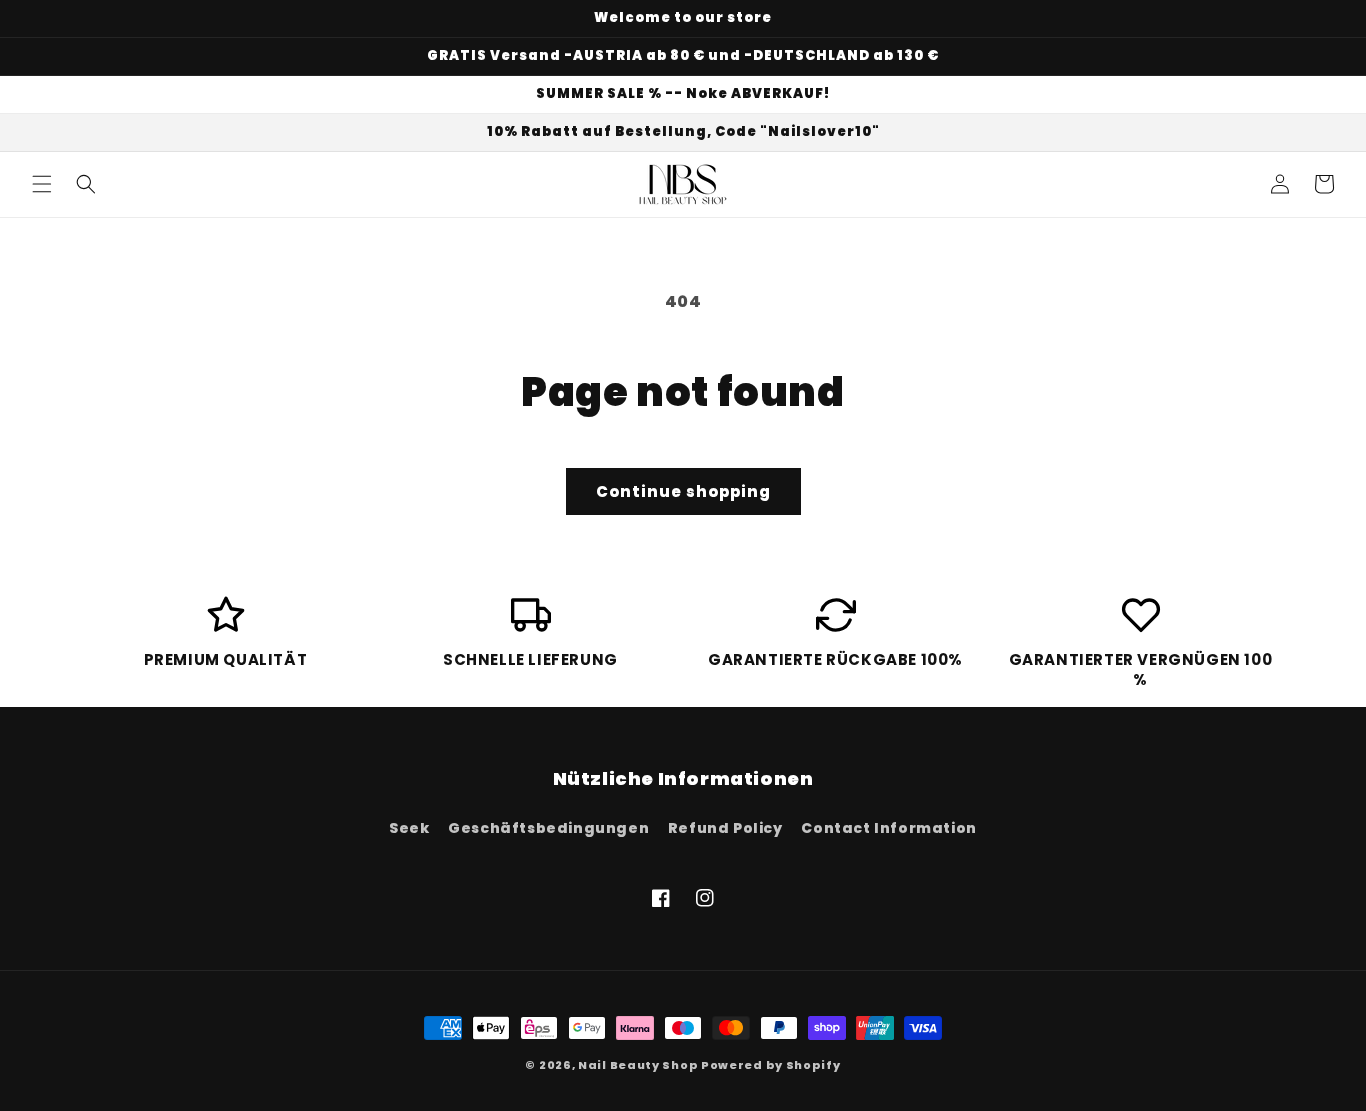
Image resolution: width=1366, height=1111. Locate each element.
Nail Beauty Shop (638, 1065)
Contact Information (888, 828)
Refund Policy (725, 828)
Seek (409, 828)
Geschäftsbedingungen (548, 828)
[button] (42, 184)
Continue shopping (683, 491)
